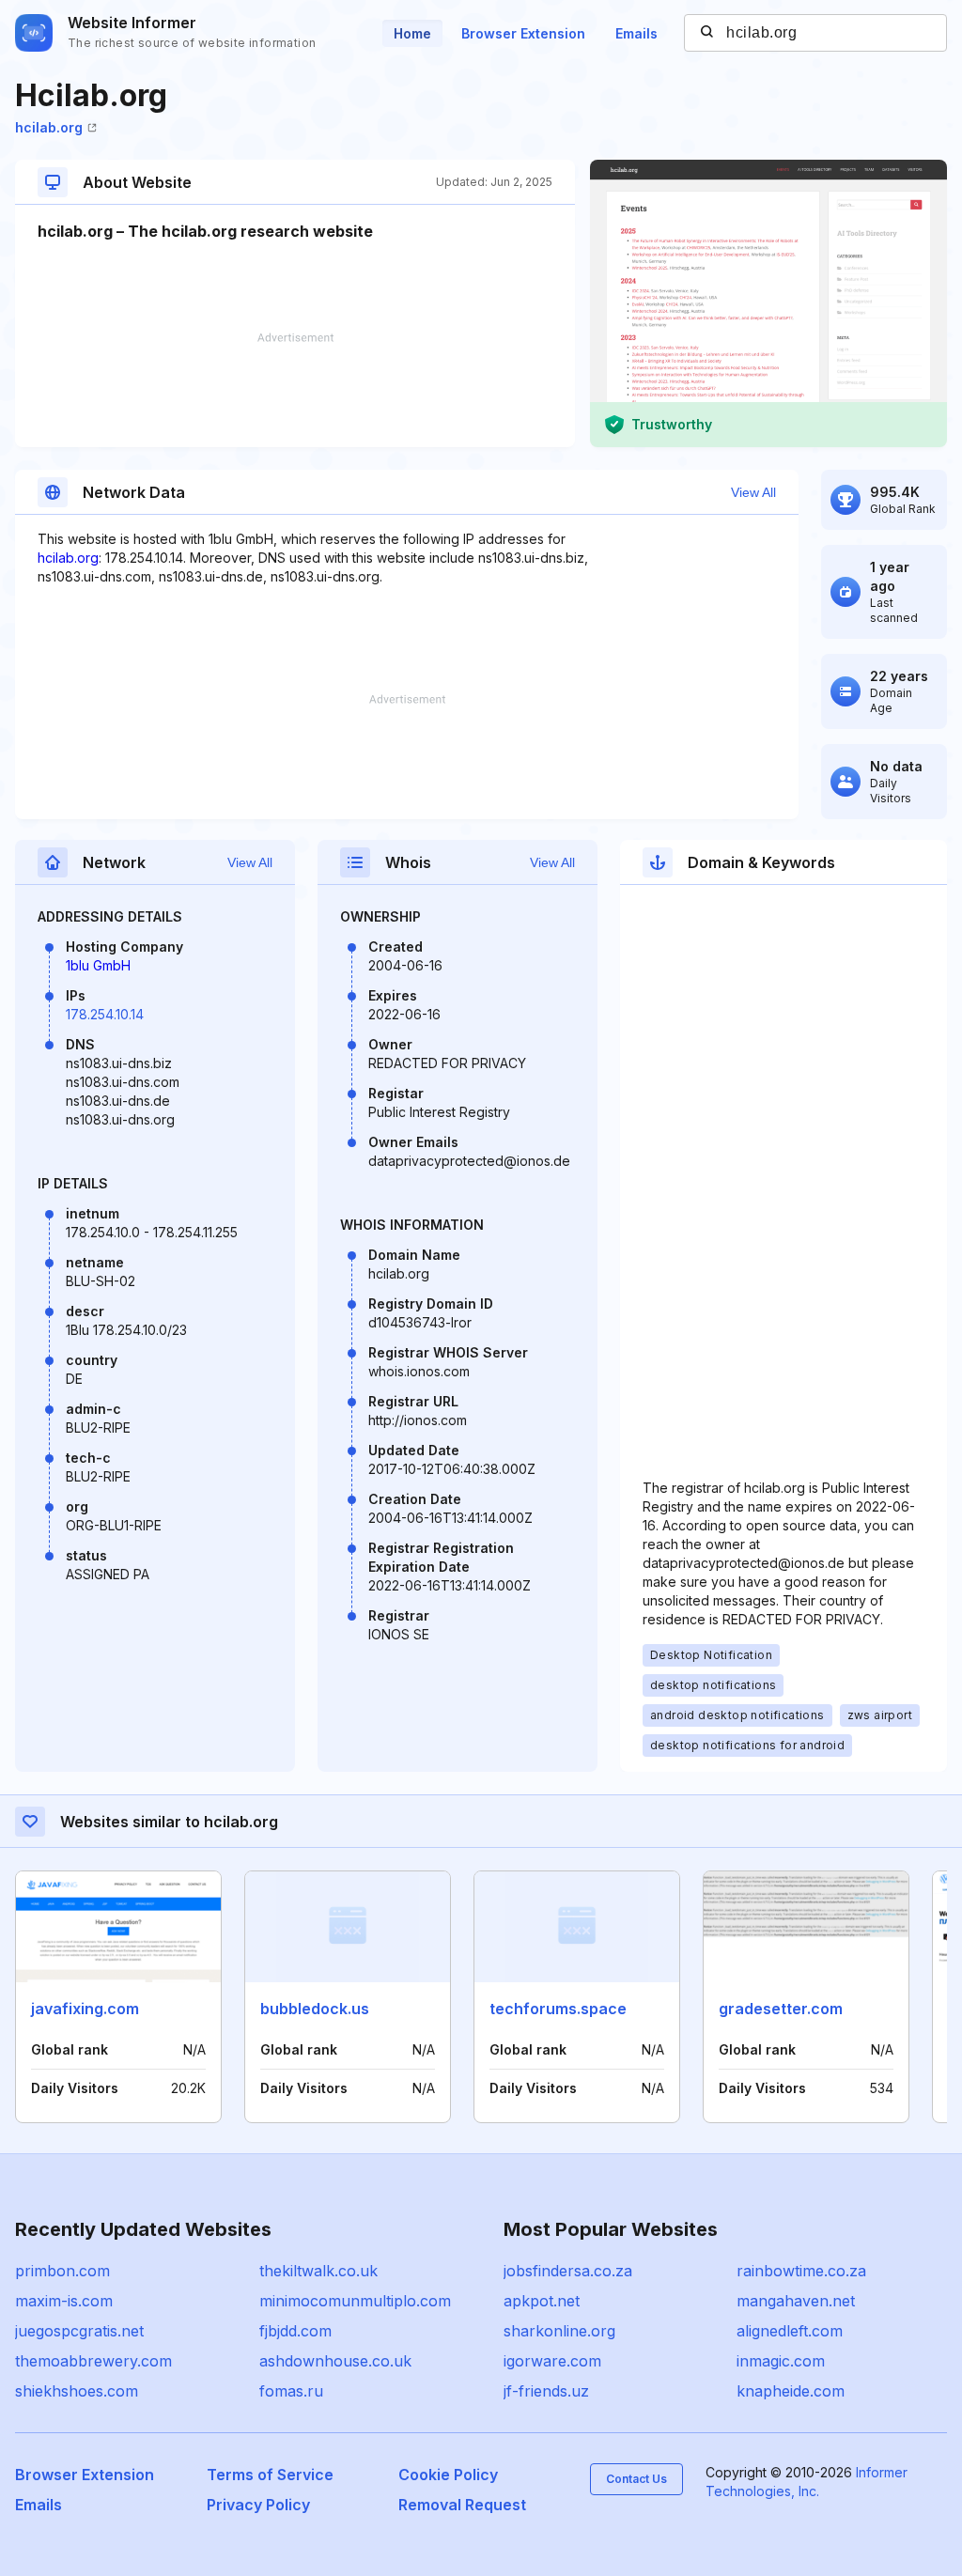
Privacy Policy (258, 2505)
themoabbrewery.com (93, 2361)
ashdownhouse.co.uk (335, 2361)
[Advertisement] (295, 390)
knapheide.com (791, 2391)
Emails (636, 33)
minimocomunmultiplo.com (355, 2301)
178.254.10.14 (105, 1014)
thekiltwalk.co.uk (318, 2271)
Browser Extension (523, 33)
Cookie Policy (448, 2475)
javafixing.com (85, 2009)
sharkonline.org (559, 2331)
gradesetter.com (781, 2009)
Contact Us (636, 2479)
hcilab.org (49, 127)
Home (412, 33)
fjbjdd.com (295, 2331)
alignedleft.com (790, 2331)
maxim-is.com (64, 2301)
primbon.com (62, 2271)
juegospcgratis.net (79, 2331)
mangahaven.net (796, 2301)
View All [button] (753, 492)
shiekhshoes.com (77, 2391)
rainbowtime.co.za (801, 2271)
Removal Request (462, 2505)
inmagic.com (781, 2361)
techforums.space (558, 2009)
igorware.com (552, 2361)
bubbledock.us (315, 2009)
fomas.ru (291, 2391)
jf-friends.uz (546, 2391)
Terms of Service (270, 2475)
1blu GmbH (98, 965)
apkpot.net (542, 2301)
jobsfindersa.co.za (568, 2271)
